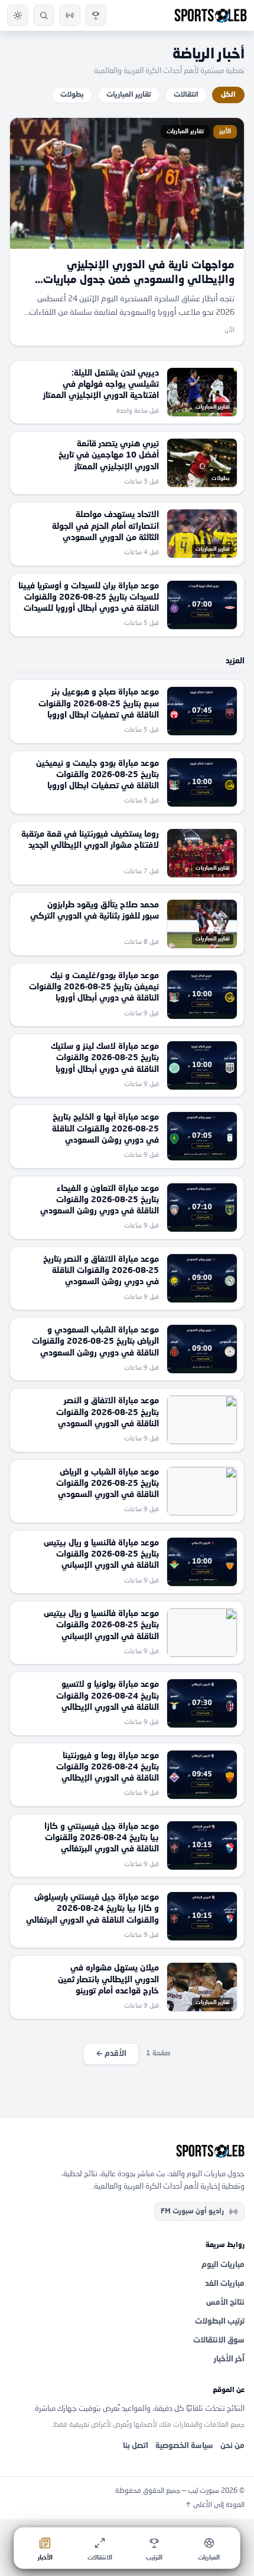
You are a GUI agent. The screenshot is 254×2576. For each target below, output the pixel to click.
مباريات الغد (225, 2284)
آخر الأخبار (229, 2359)
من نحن (232, 2446)
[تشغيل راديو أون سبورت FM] (70, 15)
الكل (228, 95)
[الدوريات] (96, 15)
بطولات (72, 95)
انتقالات (186, 95)
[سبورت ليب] (127, 2151)
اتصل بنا (136, 2446)
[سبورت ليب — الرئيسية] (211, 15)
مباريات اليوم (223, 2265)
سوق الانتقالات (219, 2340)
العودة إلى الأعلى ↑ (215, 2505)
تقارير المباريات (129, 95)
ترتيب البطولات (220, 2322)
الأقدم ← (111, 2054)
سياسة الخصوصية (184, 2446)
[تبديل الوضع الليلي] (18, 15)
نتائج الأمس (225, 2303)
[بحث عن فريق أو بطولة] (44, 15)
